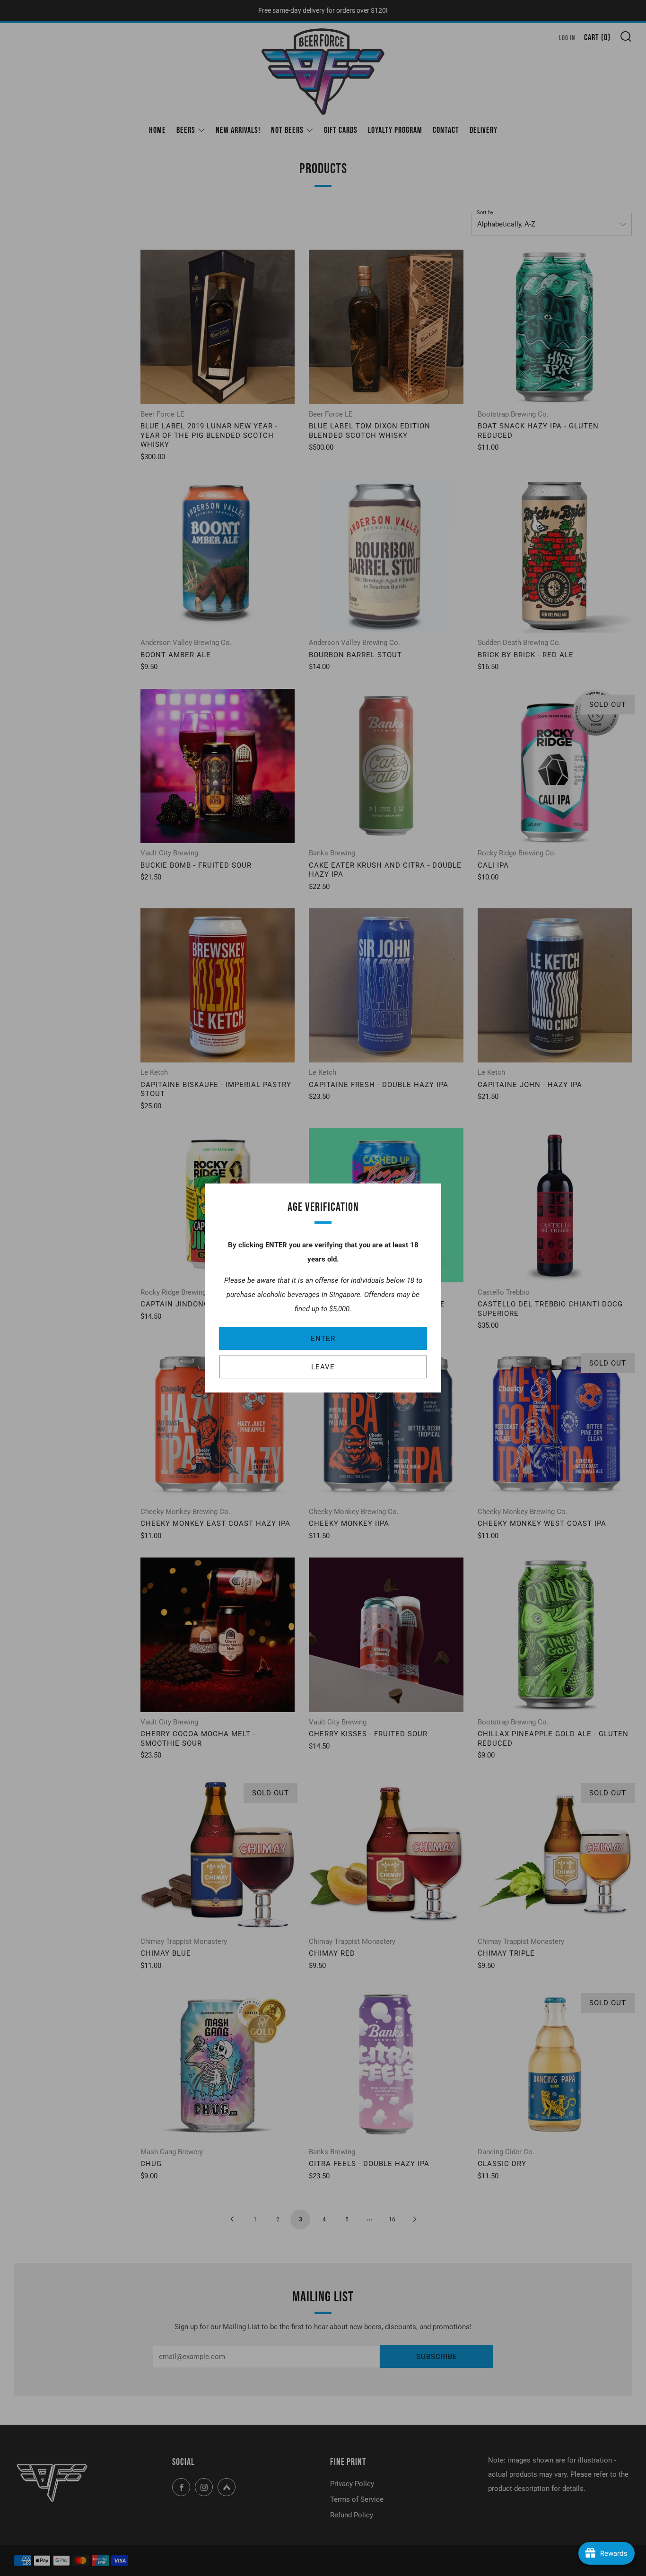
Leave (323, 1367)
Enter (323, 1339)
